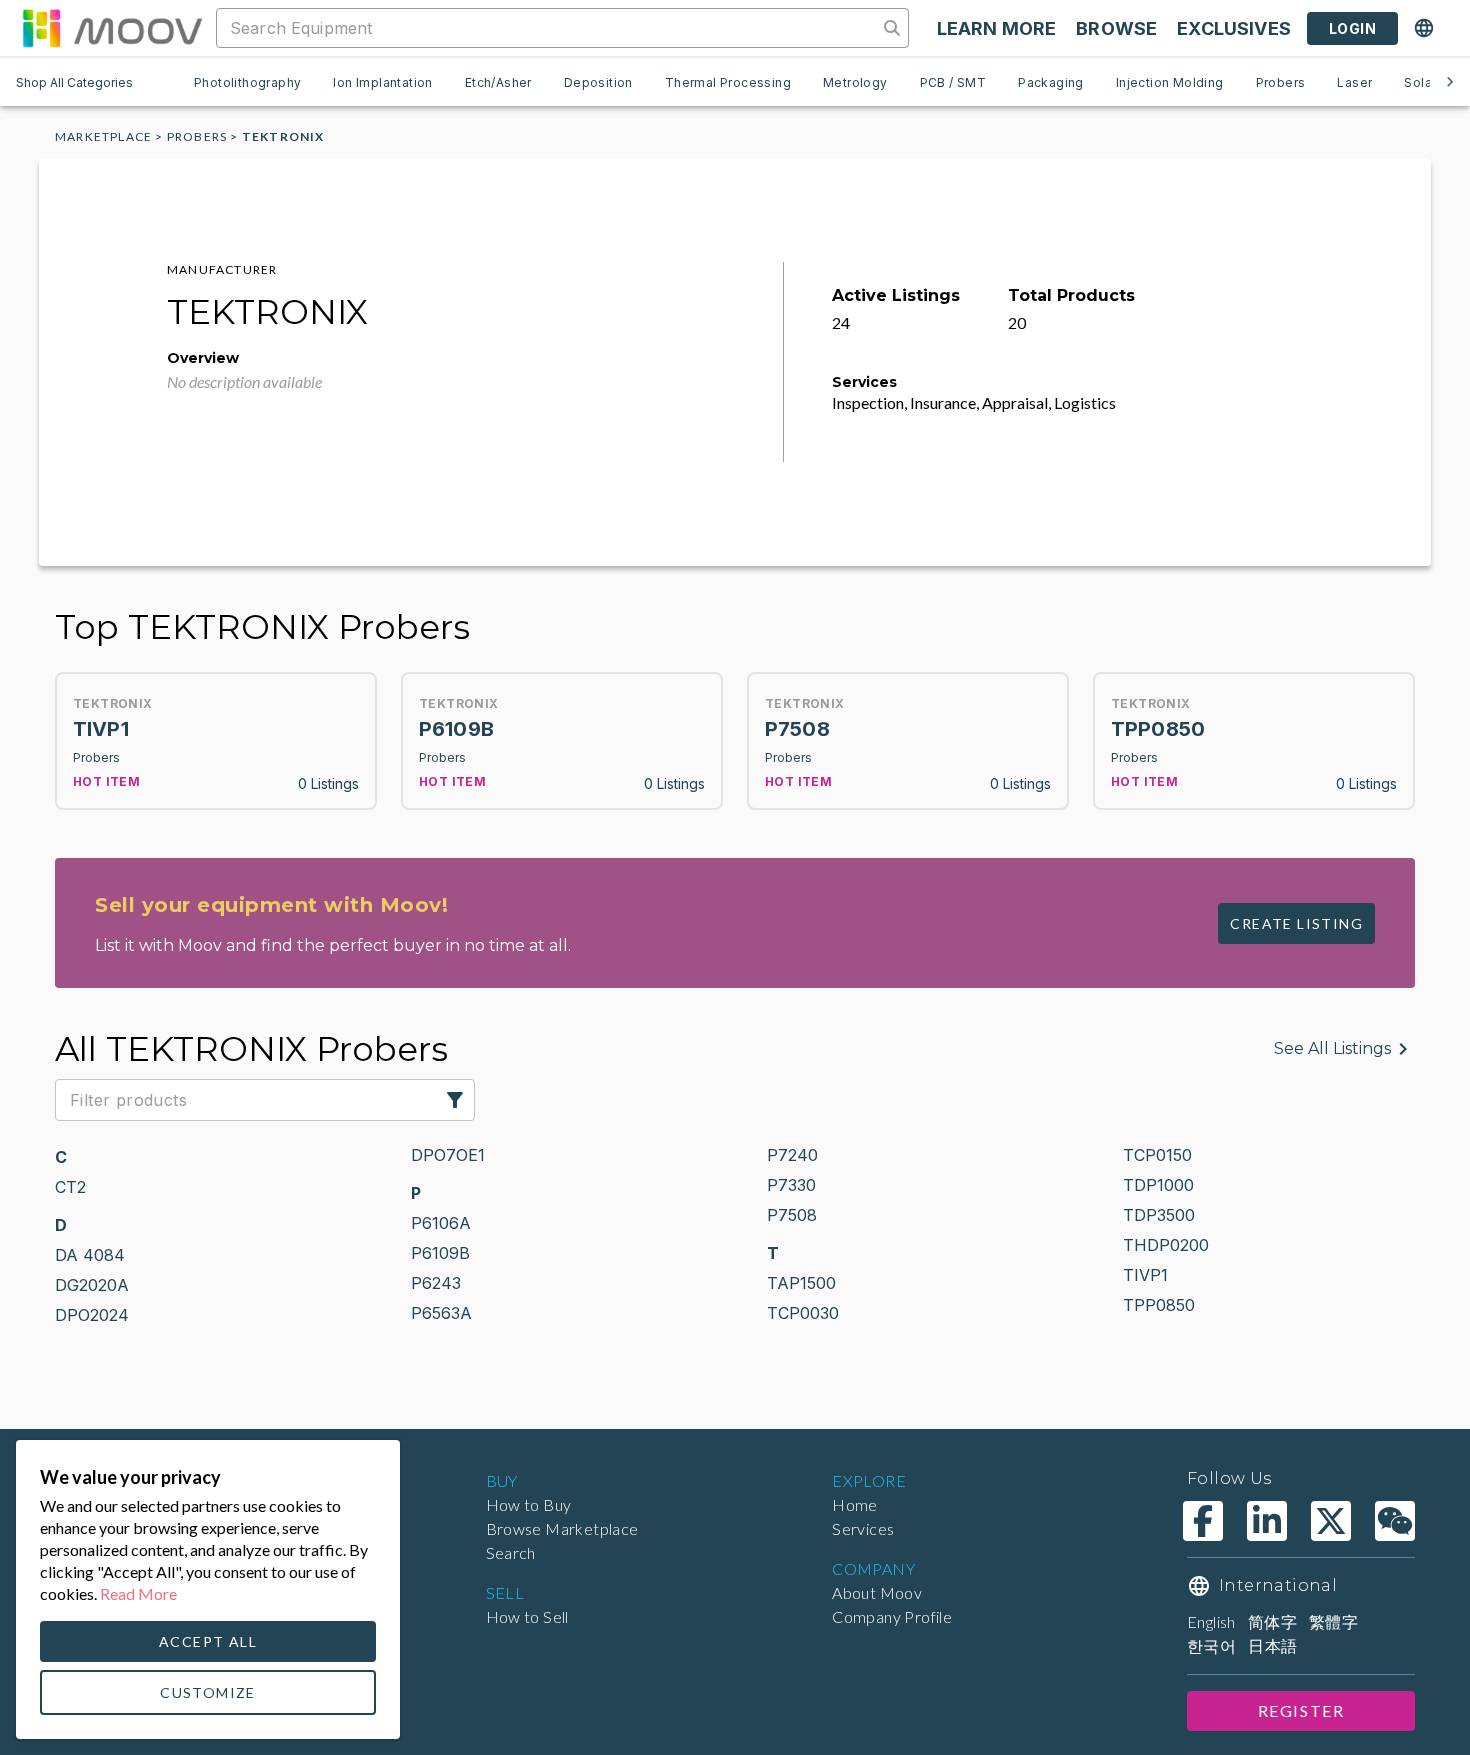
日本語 (1272, 1645)
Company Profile (892, 1616)
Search (511, 1552)
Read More (138, 1593)
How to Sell (527, 1616)
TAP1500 (801, 1283)
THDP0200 (1166, 1245)
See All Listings (1332, 1048)
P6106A (441, 1223)
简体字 (1272, 1621)
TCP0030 (803, 1313)
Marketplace (103, 136)
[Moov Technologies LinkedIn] (1267, 1521)
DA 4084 (90, 1255)
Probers (197, 136)
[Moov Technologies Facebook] (1203, 1521)
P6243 (436, 1283)
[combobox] (549, 28)
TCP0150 (1157, 1155)
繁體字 (1333, 1621)
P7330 (791, 1185)
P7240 (792, 1155)
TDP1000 (1158, 1185)
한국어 (1211, 1645)
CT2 (70, 1187)
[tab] (247, 82)
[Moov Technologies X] (1331, 1521)
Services (863, 1528)
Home (855, 1504)
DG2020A (92, 1285)
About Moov (877, 1592)
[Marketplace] (112, 28)
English (1211, 1621)
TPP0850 (1159, 1305)
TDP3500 (1159, 1215)
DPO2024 (92, 1315)
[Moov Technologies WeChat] (1395, 1521)
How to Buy (529, 1504)
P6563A (441, 1313)
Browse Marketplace (562, 1528)
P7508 (792, 1215)
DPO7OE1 (448, 1155)
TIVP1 (1145, 1275)
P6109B (440, 1253)
